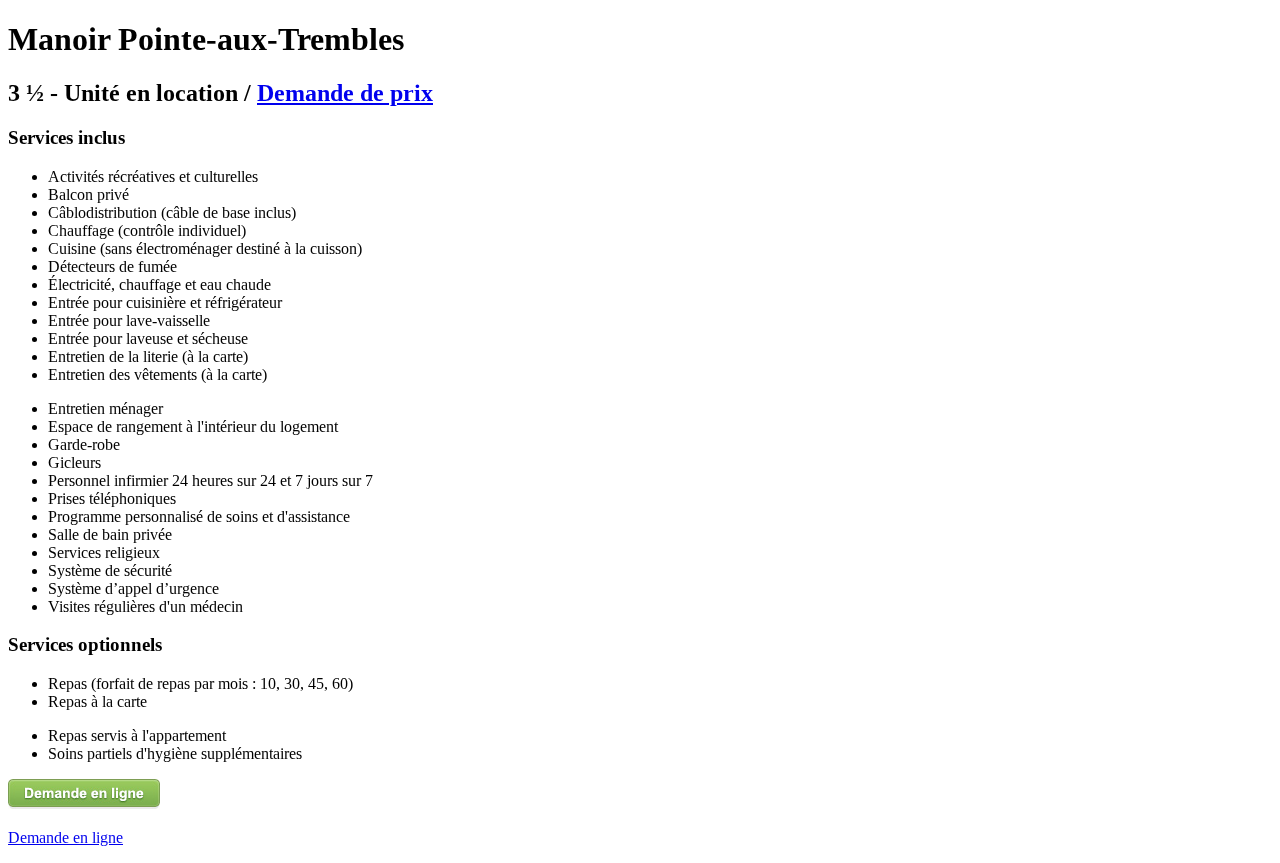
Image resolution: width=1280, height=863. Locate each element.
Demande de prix (345, 93)
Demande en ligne (65, 837)
